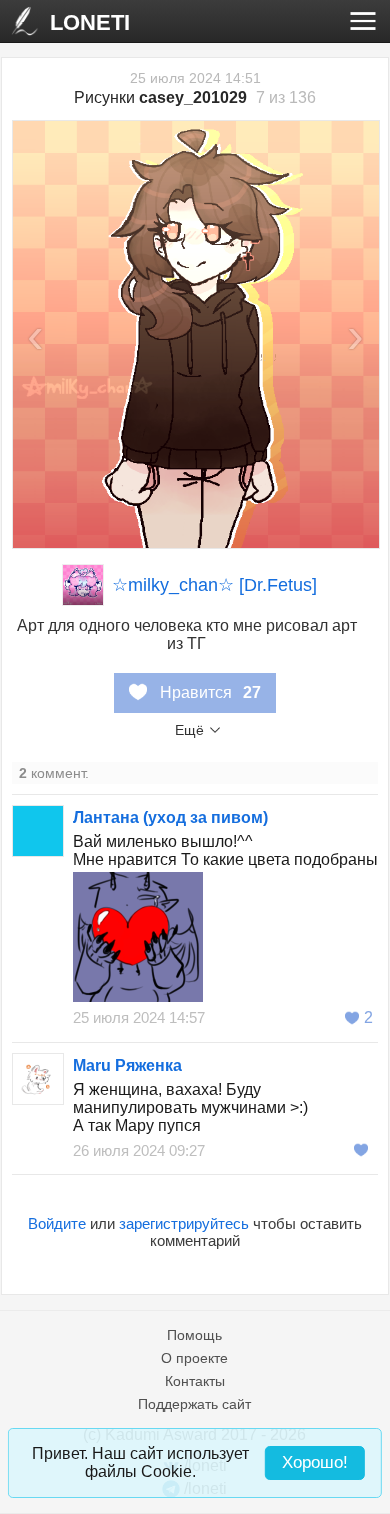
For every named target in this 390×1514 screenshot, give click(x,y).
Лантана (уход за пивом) (170, 817)
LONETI (90, 22)
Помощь (194, 1335)
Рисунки (160, 97)
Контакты (195, 1381)
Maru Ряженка (127, 1065)
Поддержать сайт (194, 1404)
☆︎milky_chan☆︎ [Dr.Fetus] (214, 585)
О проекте (194, 1358)
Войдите (57, 1223)
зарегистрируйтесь (184, 1223)
